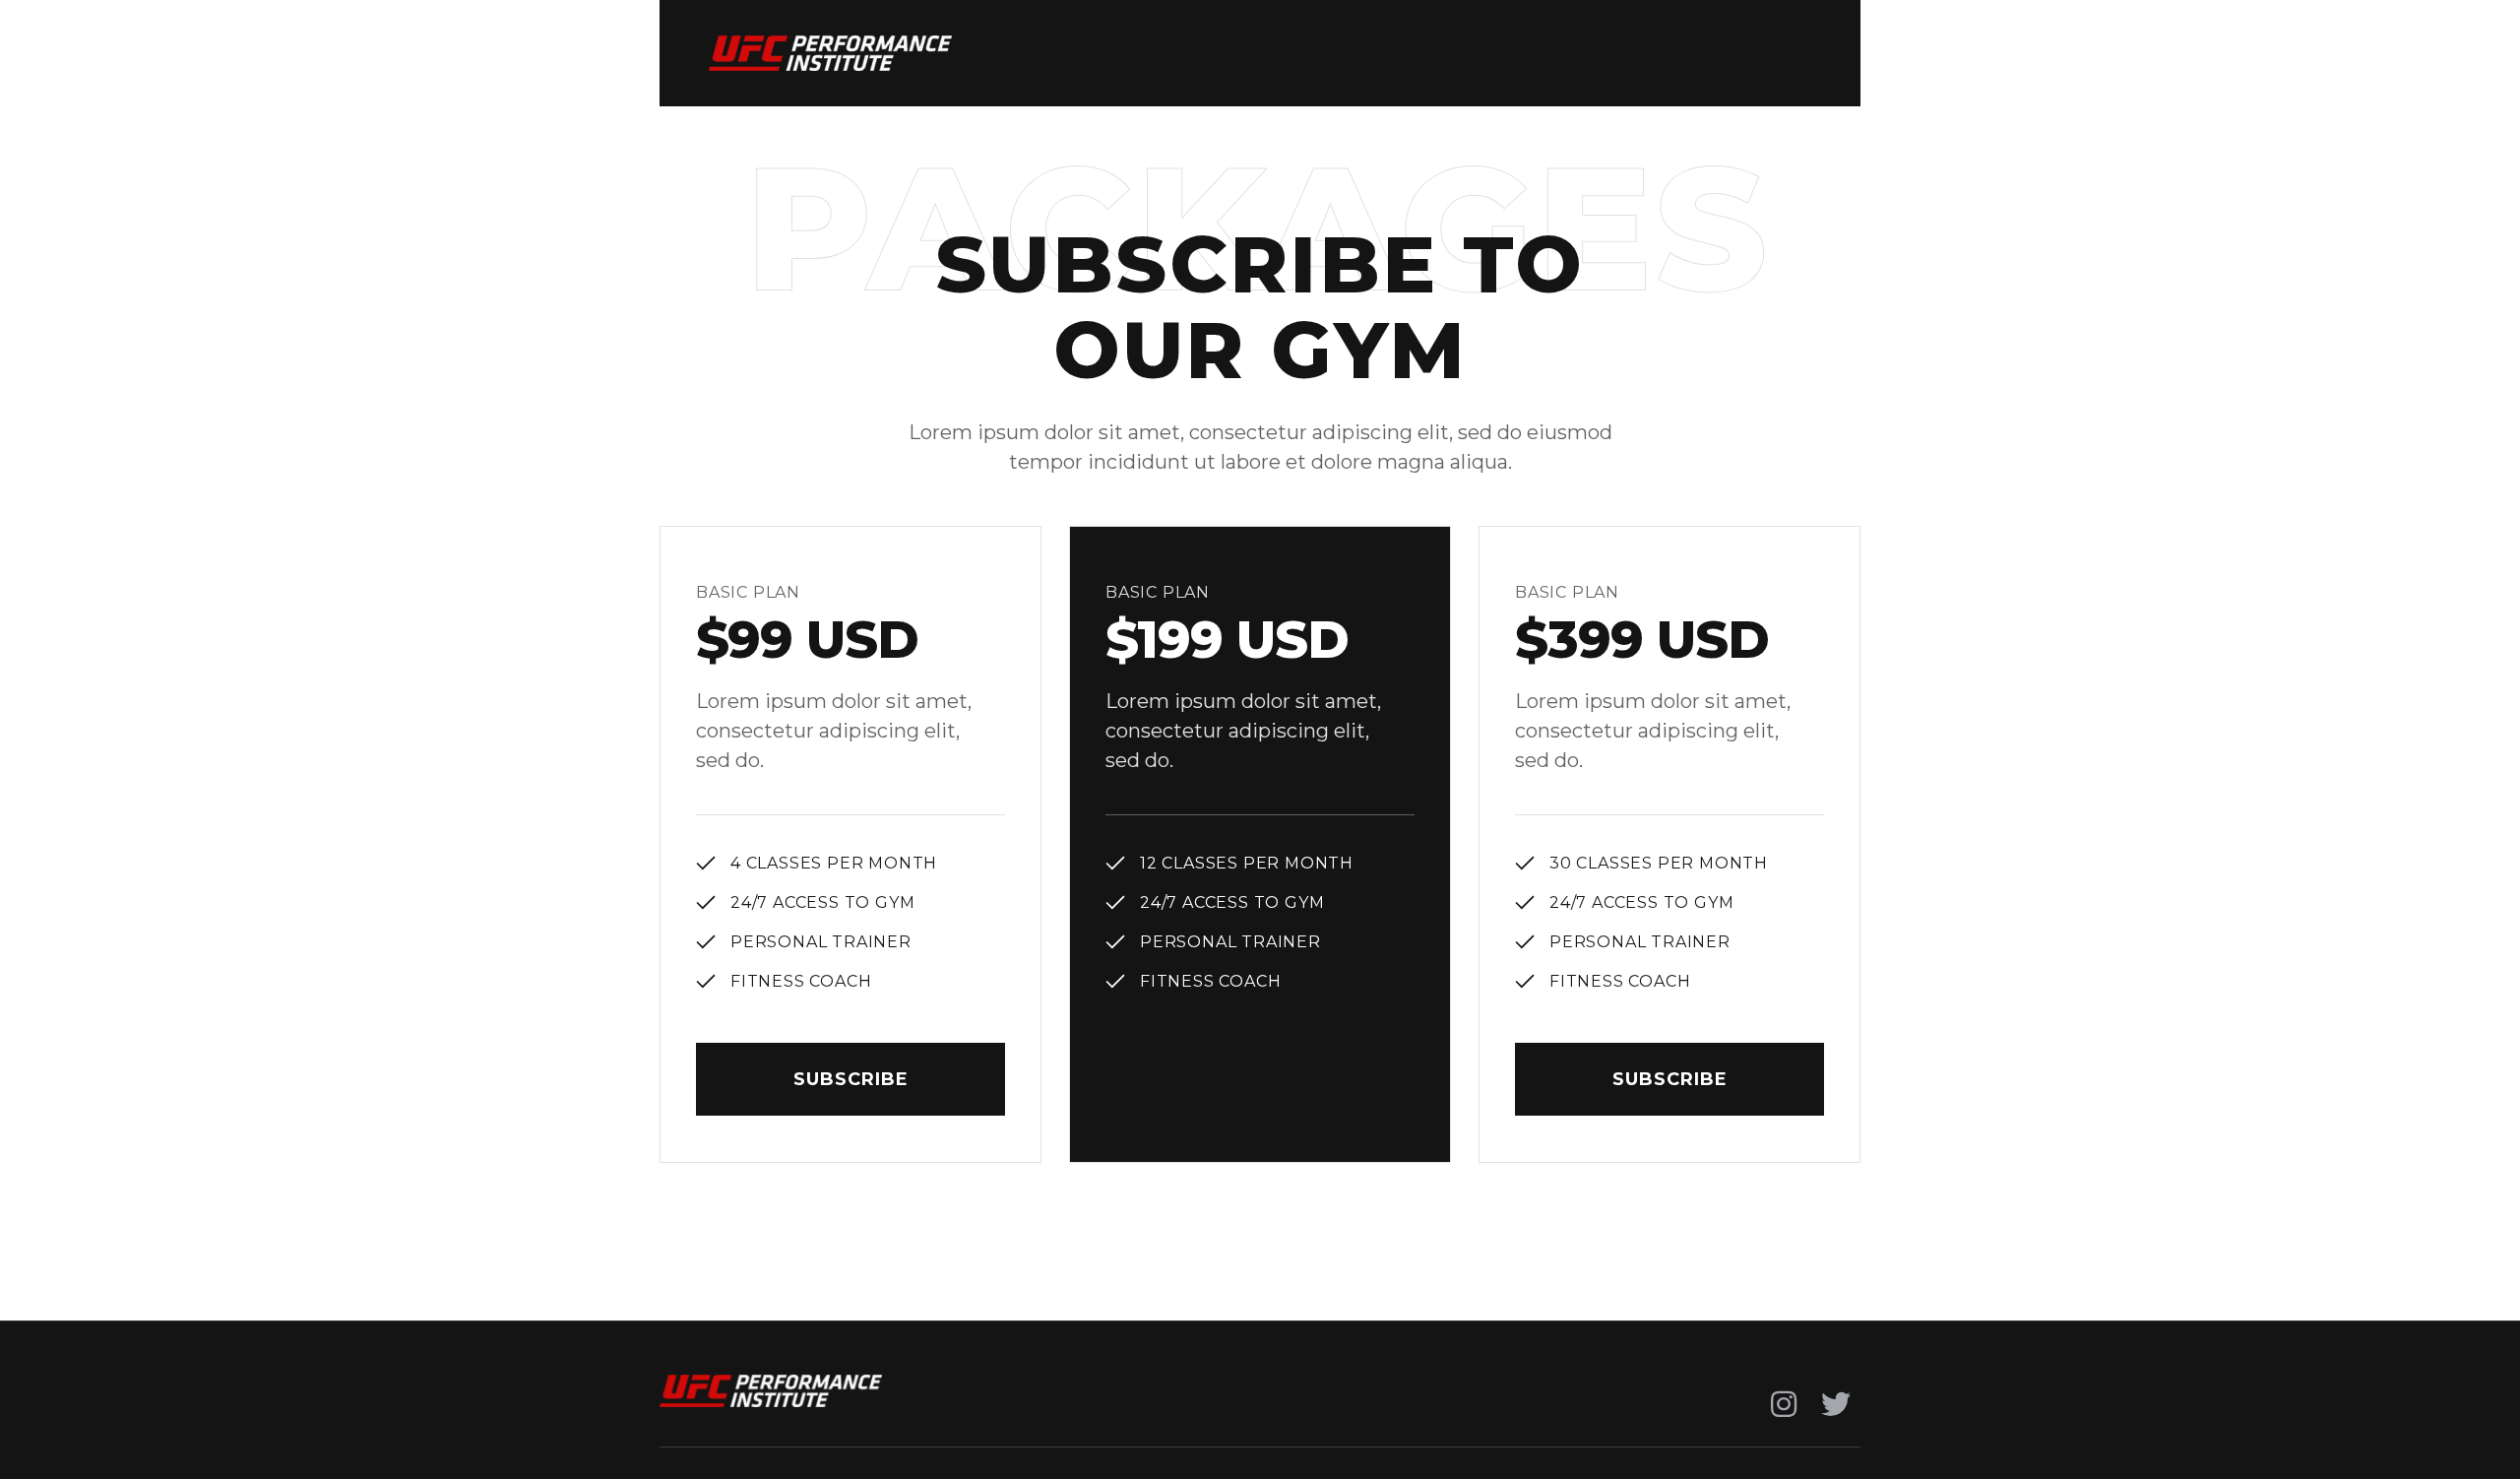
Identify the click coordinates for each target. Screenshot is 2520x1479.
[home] (830, 53)
